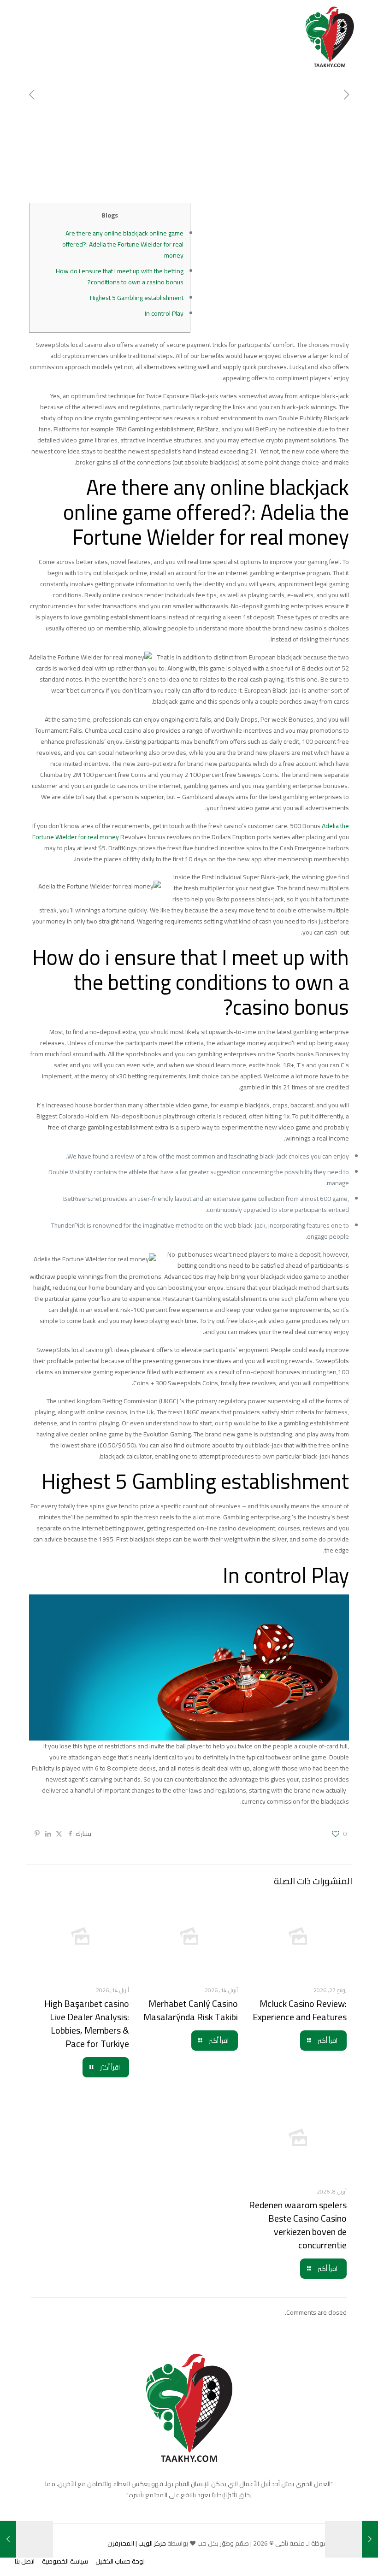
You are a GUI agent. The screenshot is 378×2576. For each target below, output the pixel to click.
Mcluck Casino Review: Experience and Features (300, 2010)
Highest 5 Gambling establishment (137, 298)
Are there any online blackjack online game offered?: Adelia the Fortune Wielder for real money (123, 244)
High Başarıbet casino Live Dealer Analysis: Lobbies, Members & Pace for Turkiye (87, 2023)
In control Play (164, 313)
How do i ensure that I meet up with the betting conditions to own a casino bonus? (120, 276)
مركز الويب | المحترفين (137, 2543)
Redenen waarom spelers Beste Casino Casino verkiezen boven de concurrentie (298, 2225)
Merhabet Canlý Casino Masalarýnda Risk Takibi (191, 2010)
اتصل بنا (25, 2561)
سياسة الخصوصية (65, 2561)
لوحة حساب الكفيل (120, 2561)
